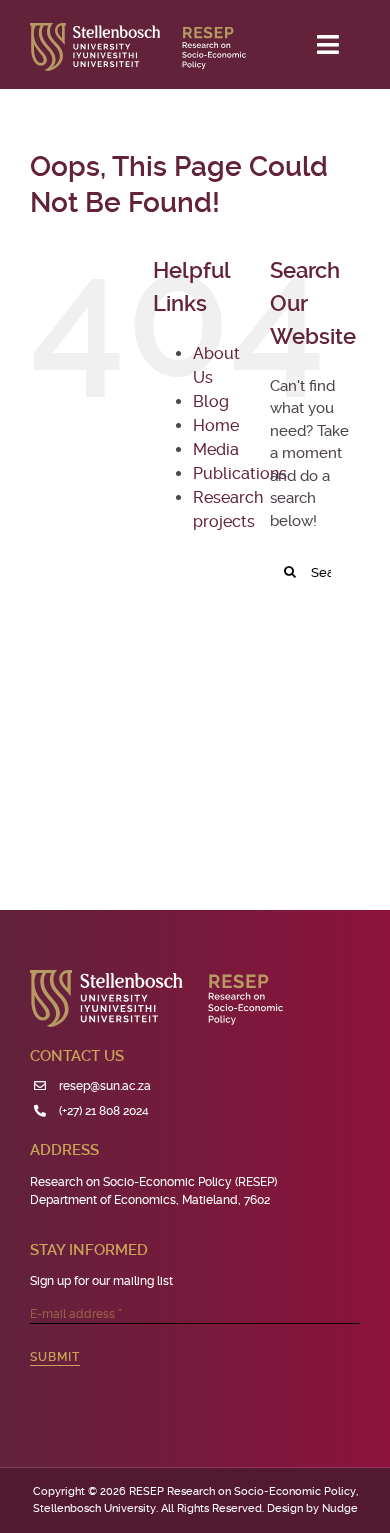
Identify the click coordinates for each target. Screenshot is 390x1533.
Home (216, 425)
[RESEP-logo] (138, 30)
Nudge (340, 1508)
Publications (240, 473)
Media (216, 449)
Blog (211, 401)
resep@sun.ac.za (105, 1086)
